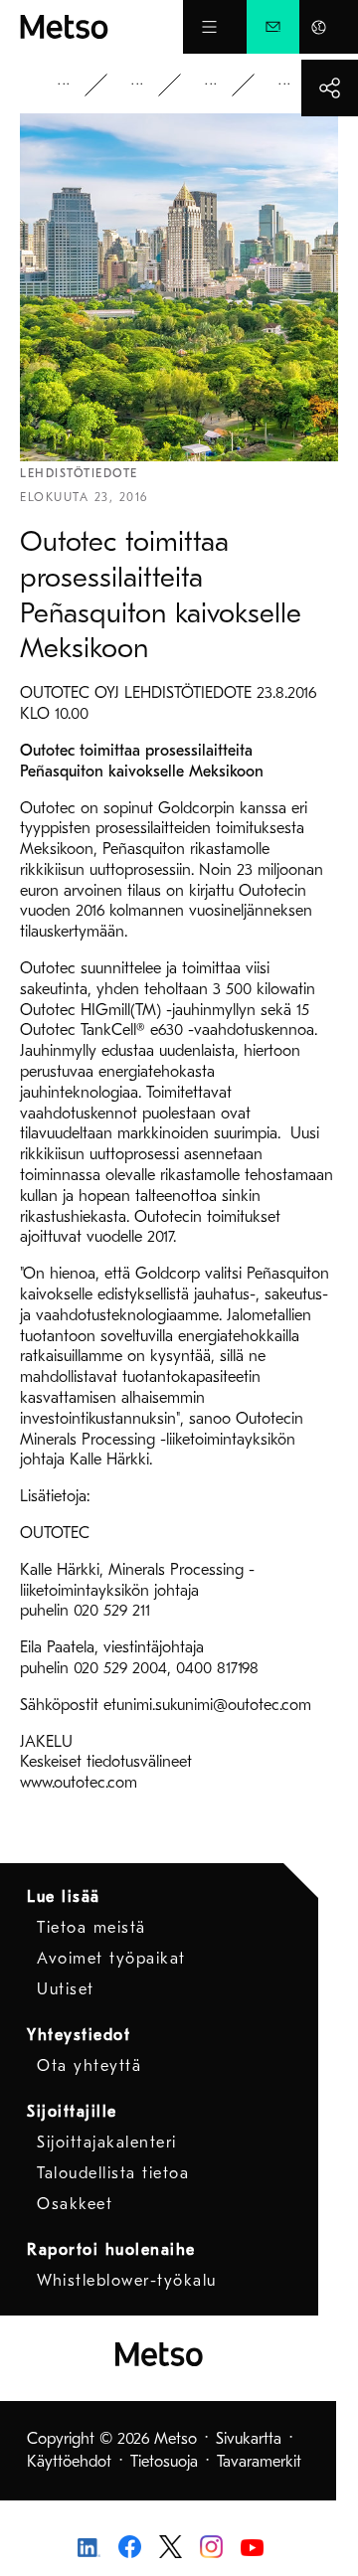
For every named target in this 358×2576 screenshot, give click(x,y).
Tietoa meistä (91, 1928)
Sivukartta (249, 2439)
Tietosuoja (164, 2462)
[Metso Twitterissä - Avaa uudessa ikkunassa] (171, 2545)
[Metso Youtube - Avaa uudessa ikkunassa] (252, 2546)
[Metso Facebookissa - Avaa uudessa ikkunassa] (130, 2545)
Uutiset (225, 85)
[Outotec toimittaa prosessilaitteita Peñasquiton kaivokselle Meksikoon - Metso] (101, 27)
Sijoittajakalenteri (107, 2143)
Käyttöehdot (69, 2462)
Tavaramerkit (259, 2462)
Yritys (78, 85)
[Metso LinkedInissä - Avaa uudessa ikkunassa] (89, 2546)
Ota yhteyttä (89, 2066)
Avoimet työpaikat (111, 1959)
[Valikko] (209, 27)
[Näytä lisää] (330, 88)
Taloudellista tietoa (113, 2173)
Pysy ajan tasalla (151, 85)
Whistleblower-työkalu (127, 2281)
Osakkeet (75, 2204)
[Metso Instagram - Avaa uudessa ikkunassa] (211, 2545)
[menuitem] (273, 27)
